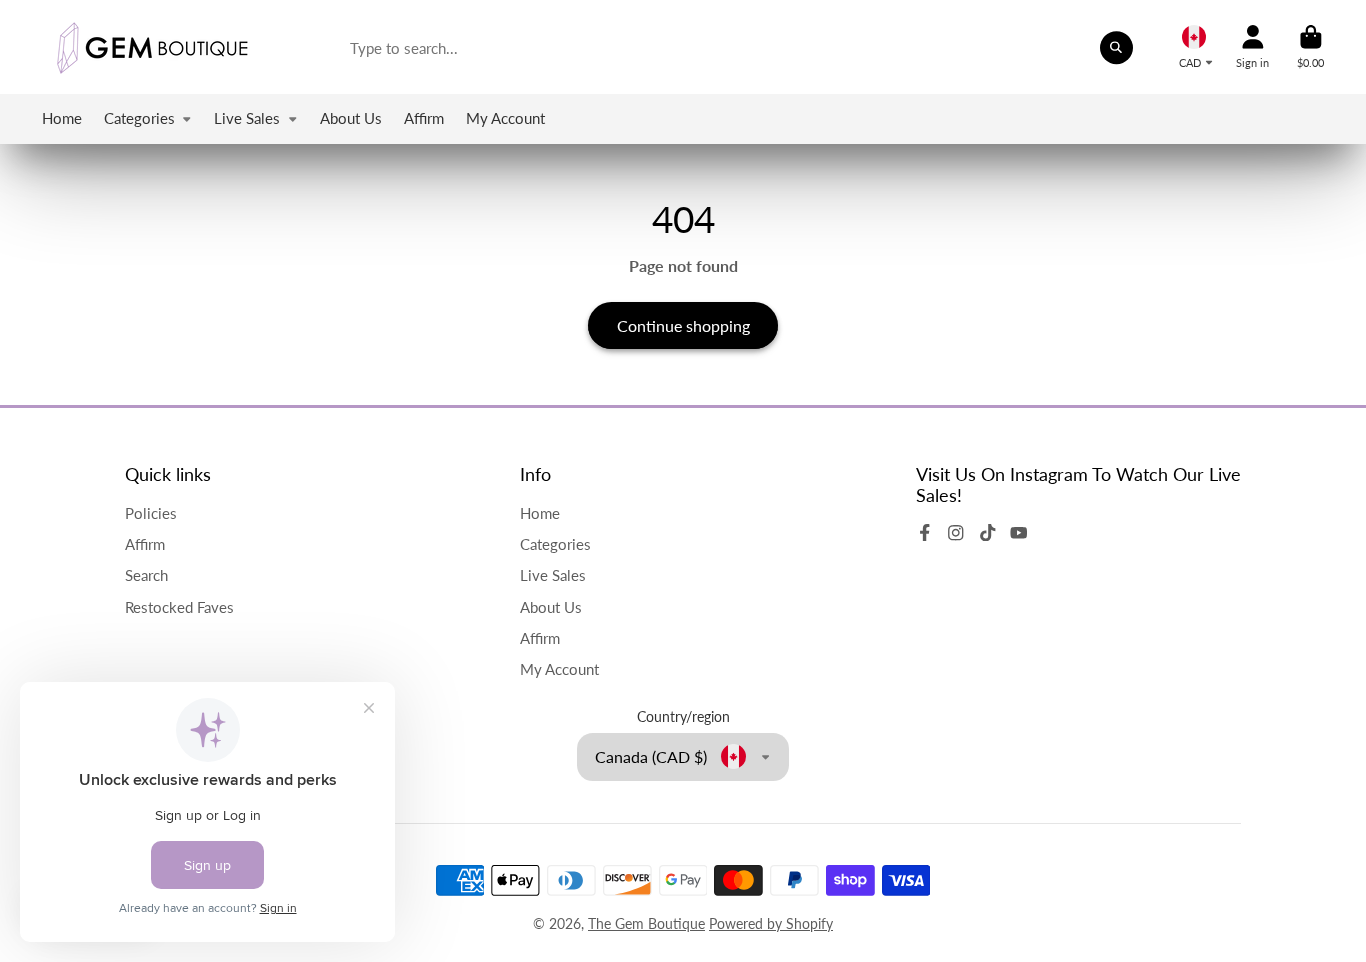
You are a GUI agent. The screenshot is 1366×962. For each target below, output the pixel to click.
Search (146, 575)
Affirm (424, 118)
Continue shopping (683, 325)
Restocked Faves (179, 607)
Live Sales (247, 118)
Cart (1310, 46)
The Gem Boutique (646, 923)
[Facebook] (925, 533)
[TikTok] (988, 533)
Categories (139, 118)
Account (1252, 46)
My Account (505, 118)
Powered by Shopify (771, 923)
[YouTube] (1019, 533)
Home (62, 118)
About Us (351, 118)
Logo (152, 47)
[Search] (1117, 48)
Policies (151, 513)
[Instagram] (956, 533)
